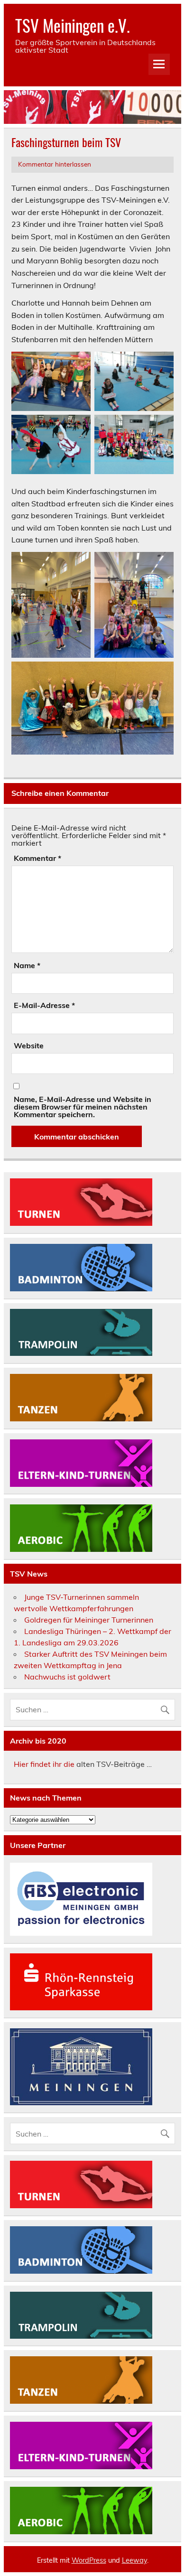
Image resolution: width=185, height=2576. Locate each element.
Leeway (134, 2560)
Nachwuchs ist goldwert (67, 1677)
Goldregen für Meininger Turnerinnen (89, 1620)
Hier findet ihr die (44, 1764)
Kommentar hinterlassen (55, 164)
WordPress (89, 2560)
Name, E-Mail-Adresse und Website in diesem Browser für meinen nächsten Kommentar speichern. (83, 1107)
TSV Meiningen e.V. (73, 25)
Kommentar (37, 858)
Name (27, 965)
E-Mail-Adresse (44, 1005)
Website (29, 1045)
